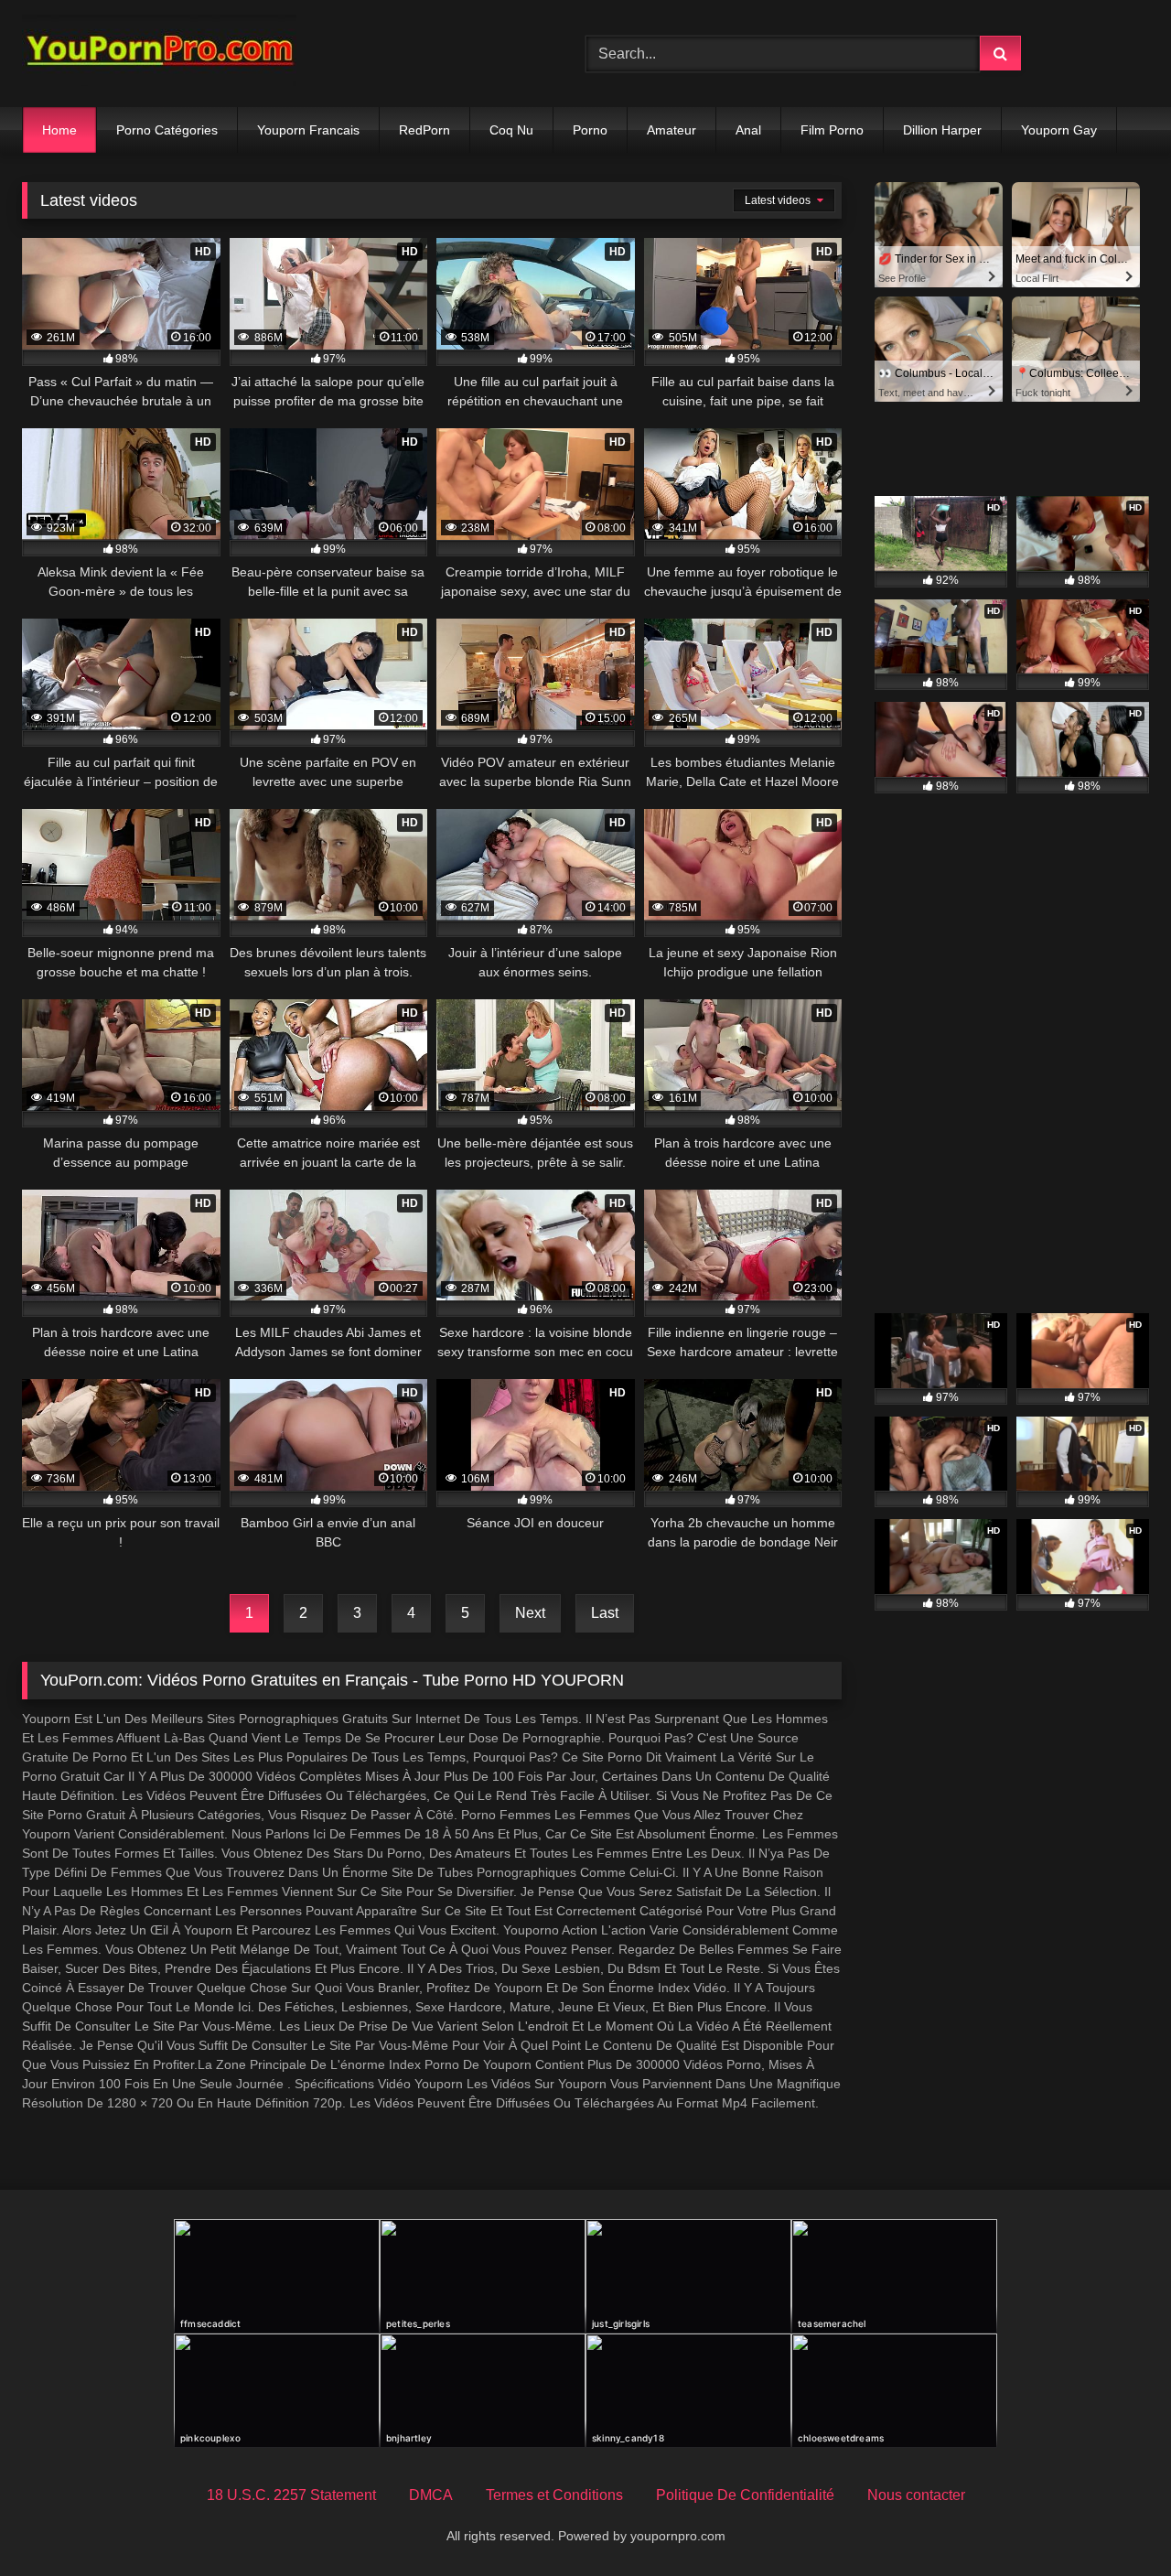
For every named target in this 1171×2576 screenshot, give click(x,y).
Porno (590, 130)
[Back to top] (1114, 2522)
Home (59, 130)
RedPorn (424, 130)
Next (530, 1613)
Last (605, 1613)
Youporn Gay (1059, 130)
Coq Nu (511, 130)
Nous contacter (916, 2495)
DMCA (431, 2495)
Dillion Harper (942, 130)
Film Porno (832, 130)
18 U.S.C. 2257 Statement (291, 2495)
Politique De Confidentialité (745, 2495)
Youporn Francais (308, 130)
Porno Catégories (167, 130)
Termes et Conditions (554, 2495)
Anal (748, 130)
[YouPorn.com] (159, 54)
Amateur (671, 130)
